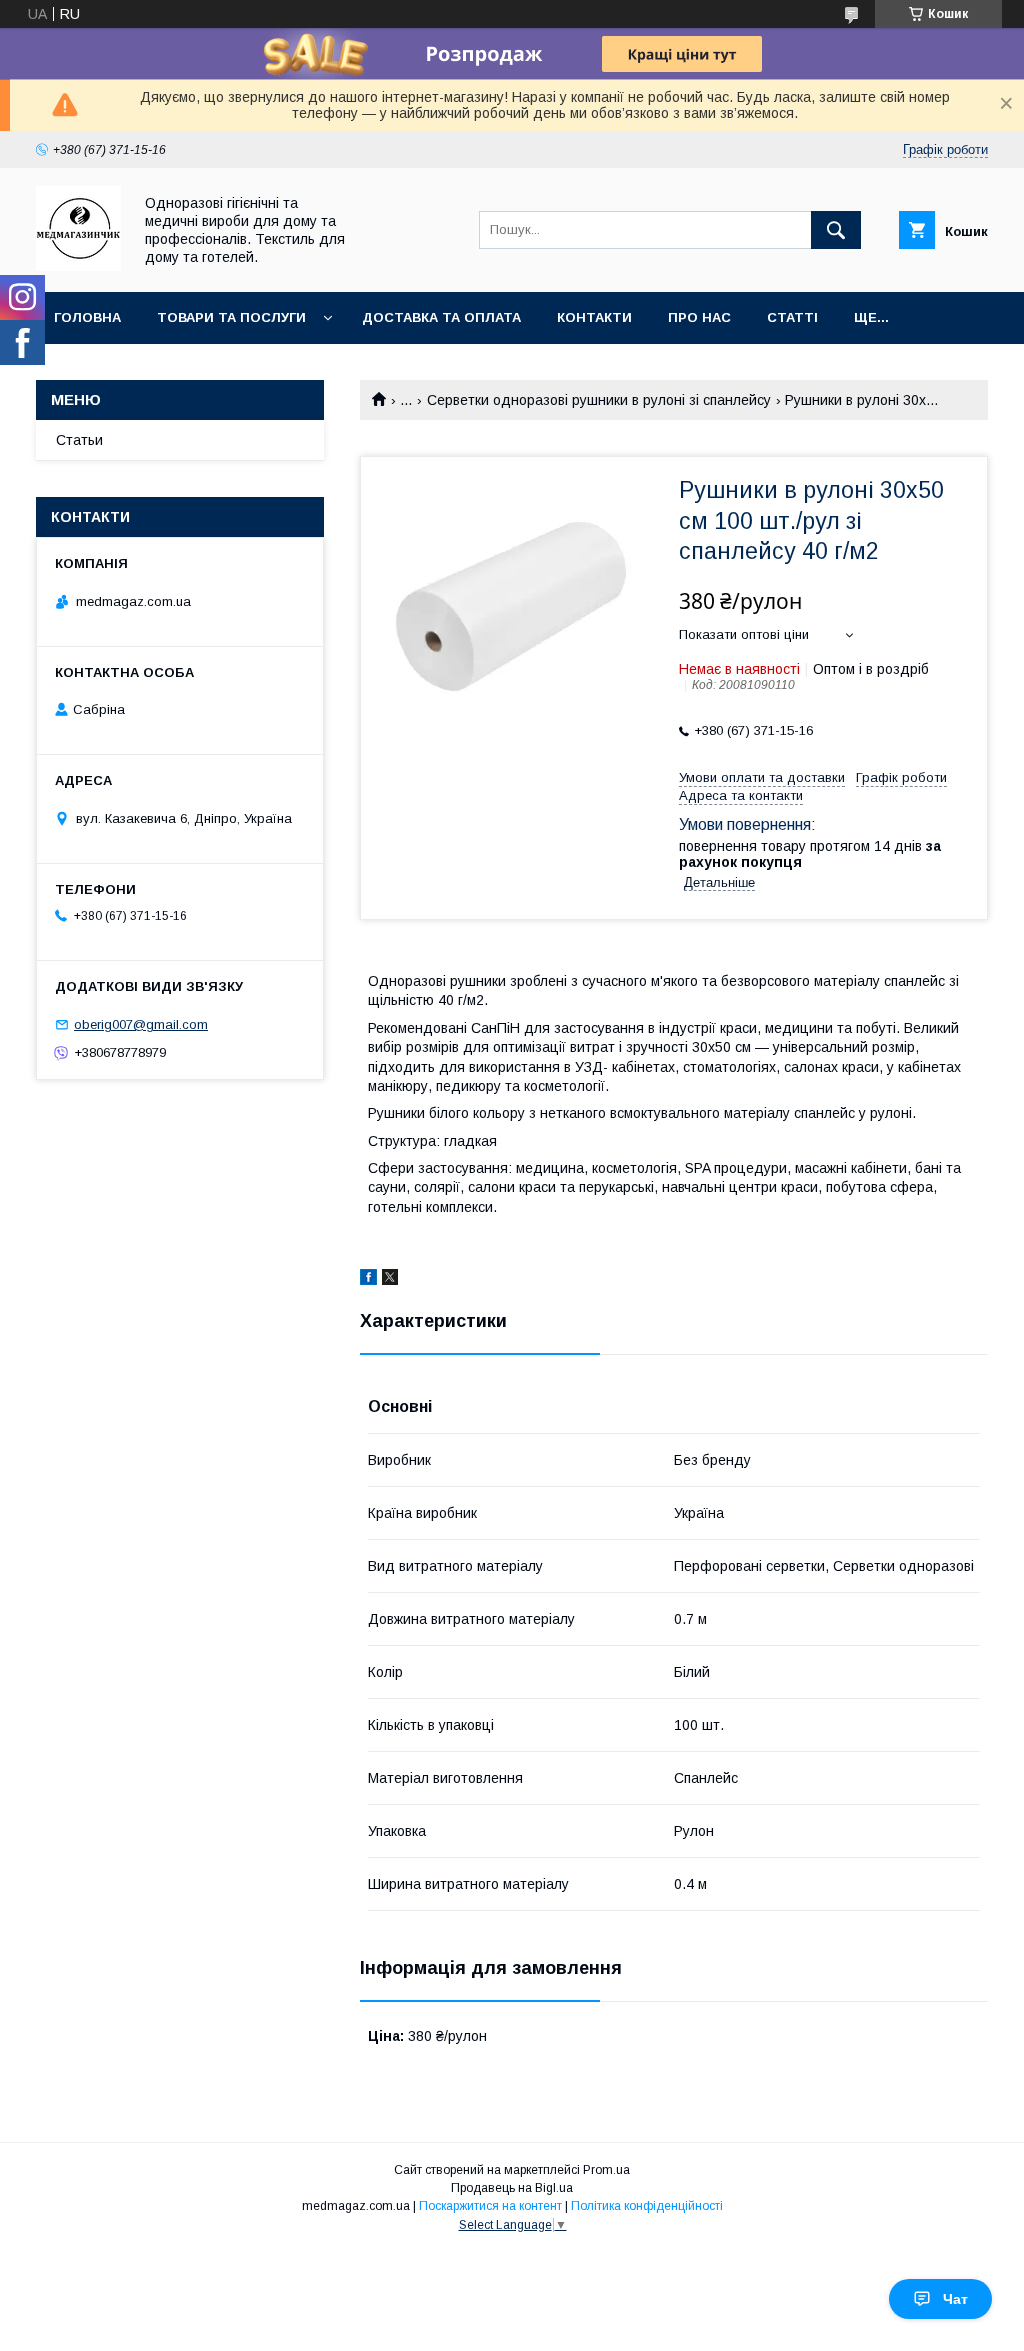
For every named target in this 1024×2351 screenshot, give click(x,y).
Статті (792, 317)
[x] (390, 1280)
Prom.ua (606, 2170)
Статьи (79, 440)
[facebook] (368, 1280)
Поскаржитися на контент (490, 2206)
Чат (955, 2299)
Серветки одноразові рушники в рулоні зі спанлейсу (599, 400)
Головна (87, 317)
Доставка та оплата (441, 317)
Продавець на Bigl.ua (512, 2188)
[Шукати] (836, 230)
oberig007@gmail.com (141, 1024)
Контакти (594, 317)
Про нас (699, 317)
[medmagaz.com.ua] (78, 266)
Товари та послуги (231, 317)
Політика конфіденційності (647, 2206)
